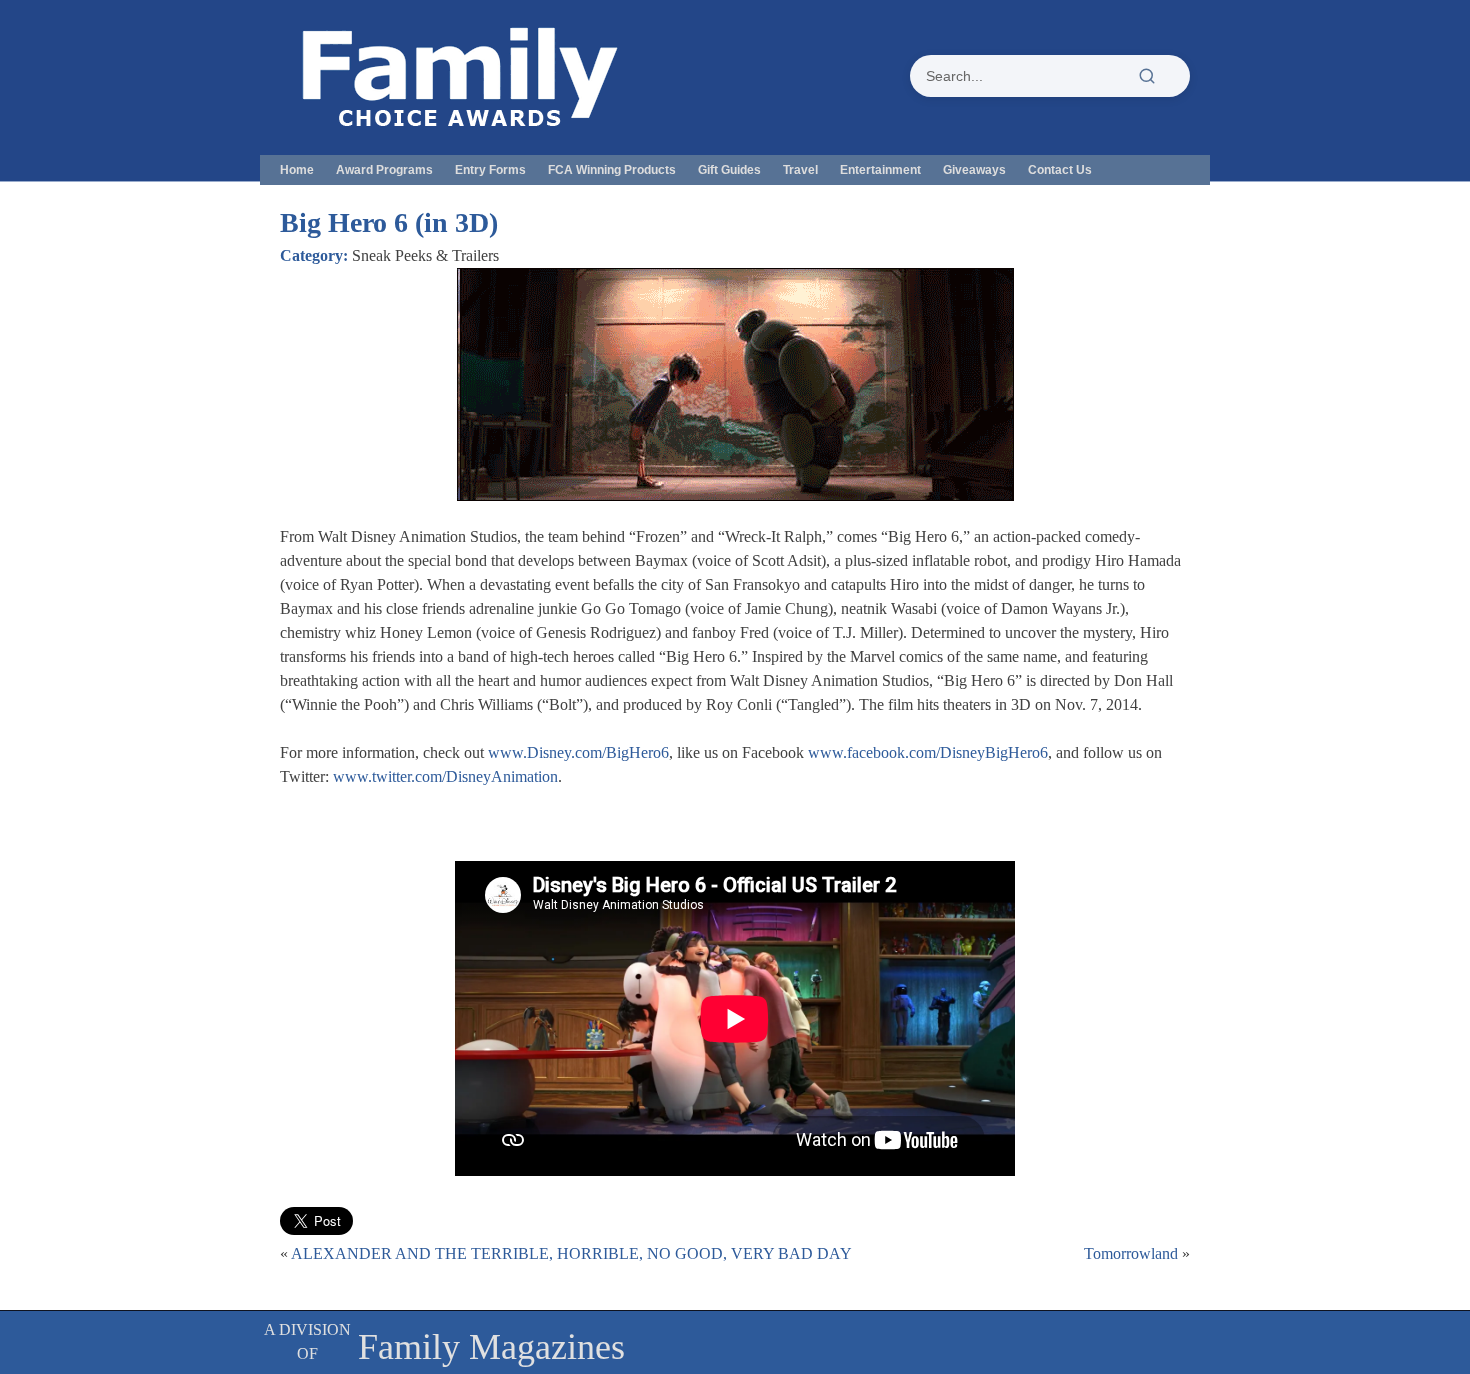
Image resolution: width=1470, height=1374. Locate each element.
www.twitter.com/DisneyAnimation (445, 776)
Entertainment (880, 170)
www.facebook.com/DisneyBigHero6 (928, 752)
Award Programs (384, 170)
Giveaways (974, 170)
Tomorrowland (1131, 1253)
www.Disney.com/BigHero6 (578, 752)
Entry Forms (490, 170)
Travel (800, 170)
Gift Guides (729, 170)
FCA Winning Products (612, 170)
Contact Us (1060, 170)
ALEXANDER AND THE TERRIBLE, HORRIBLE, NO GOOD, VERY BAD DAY (571, 1253)
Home (297, 170)
